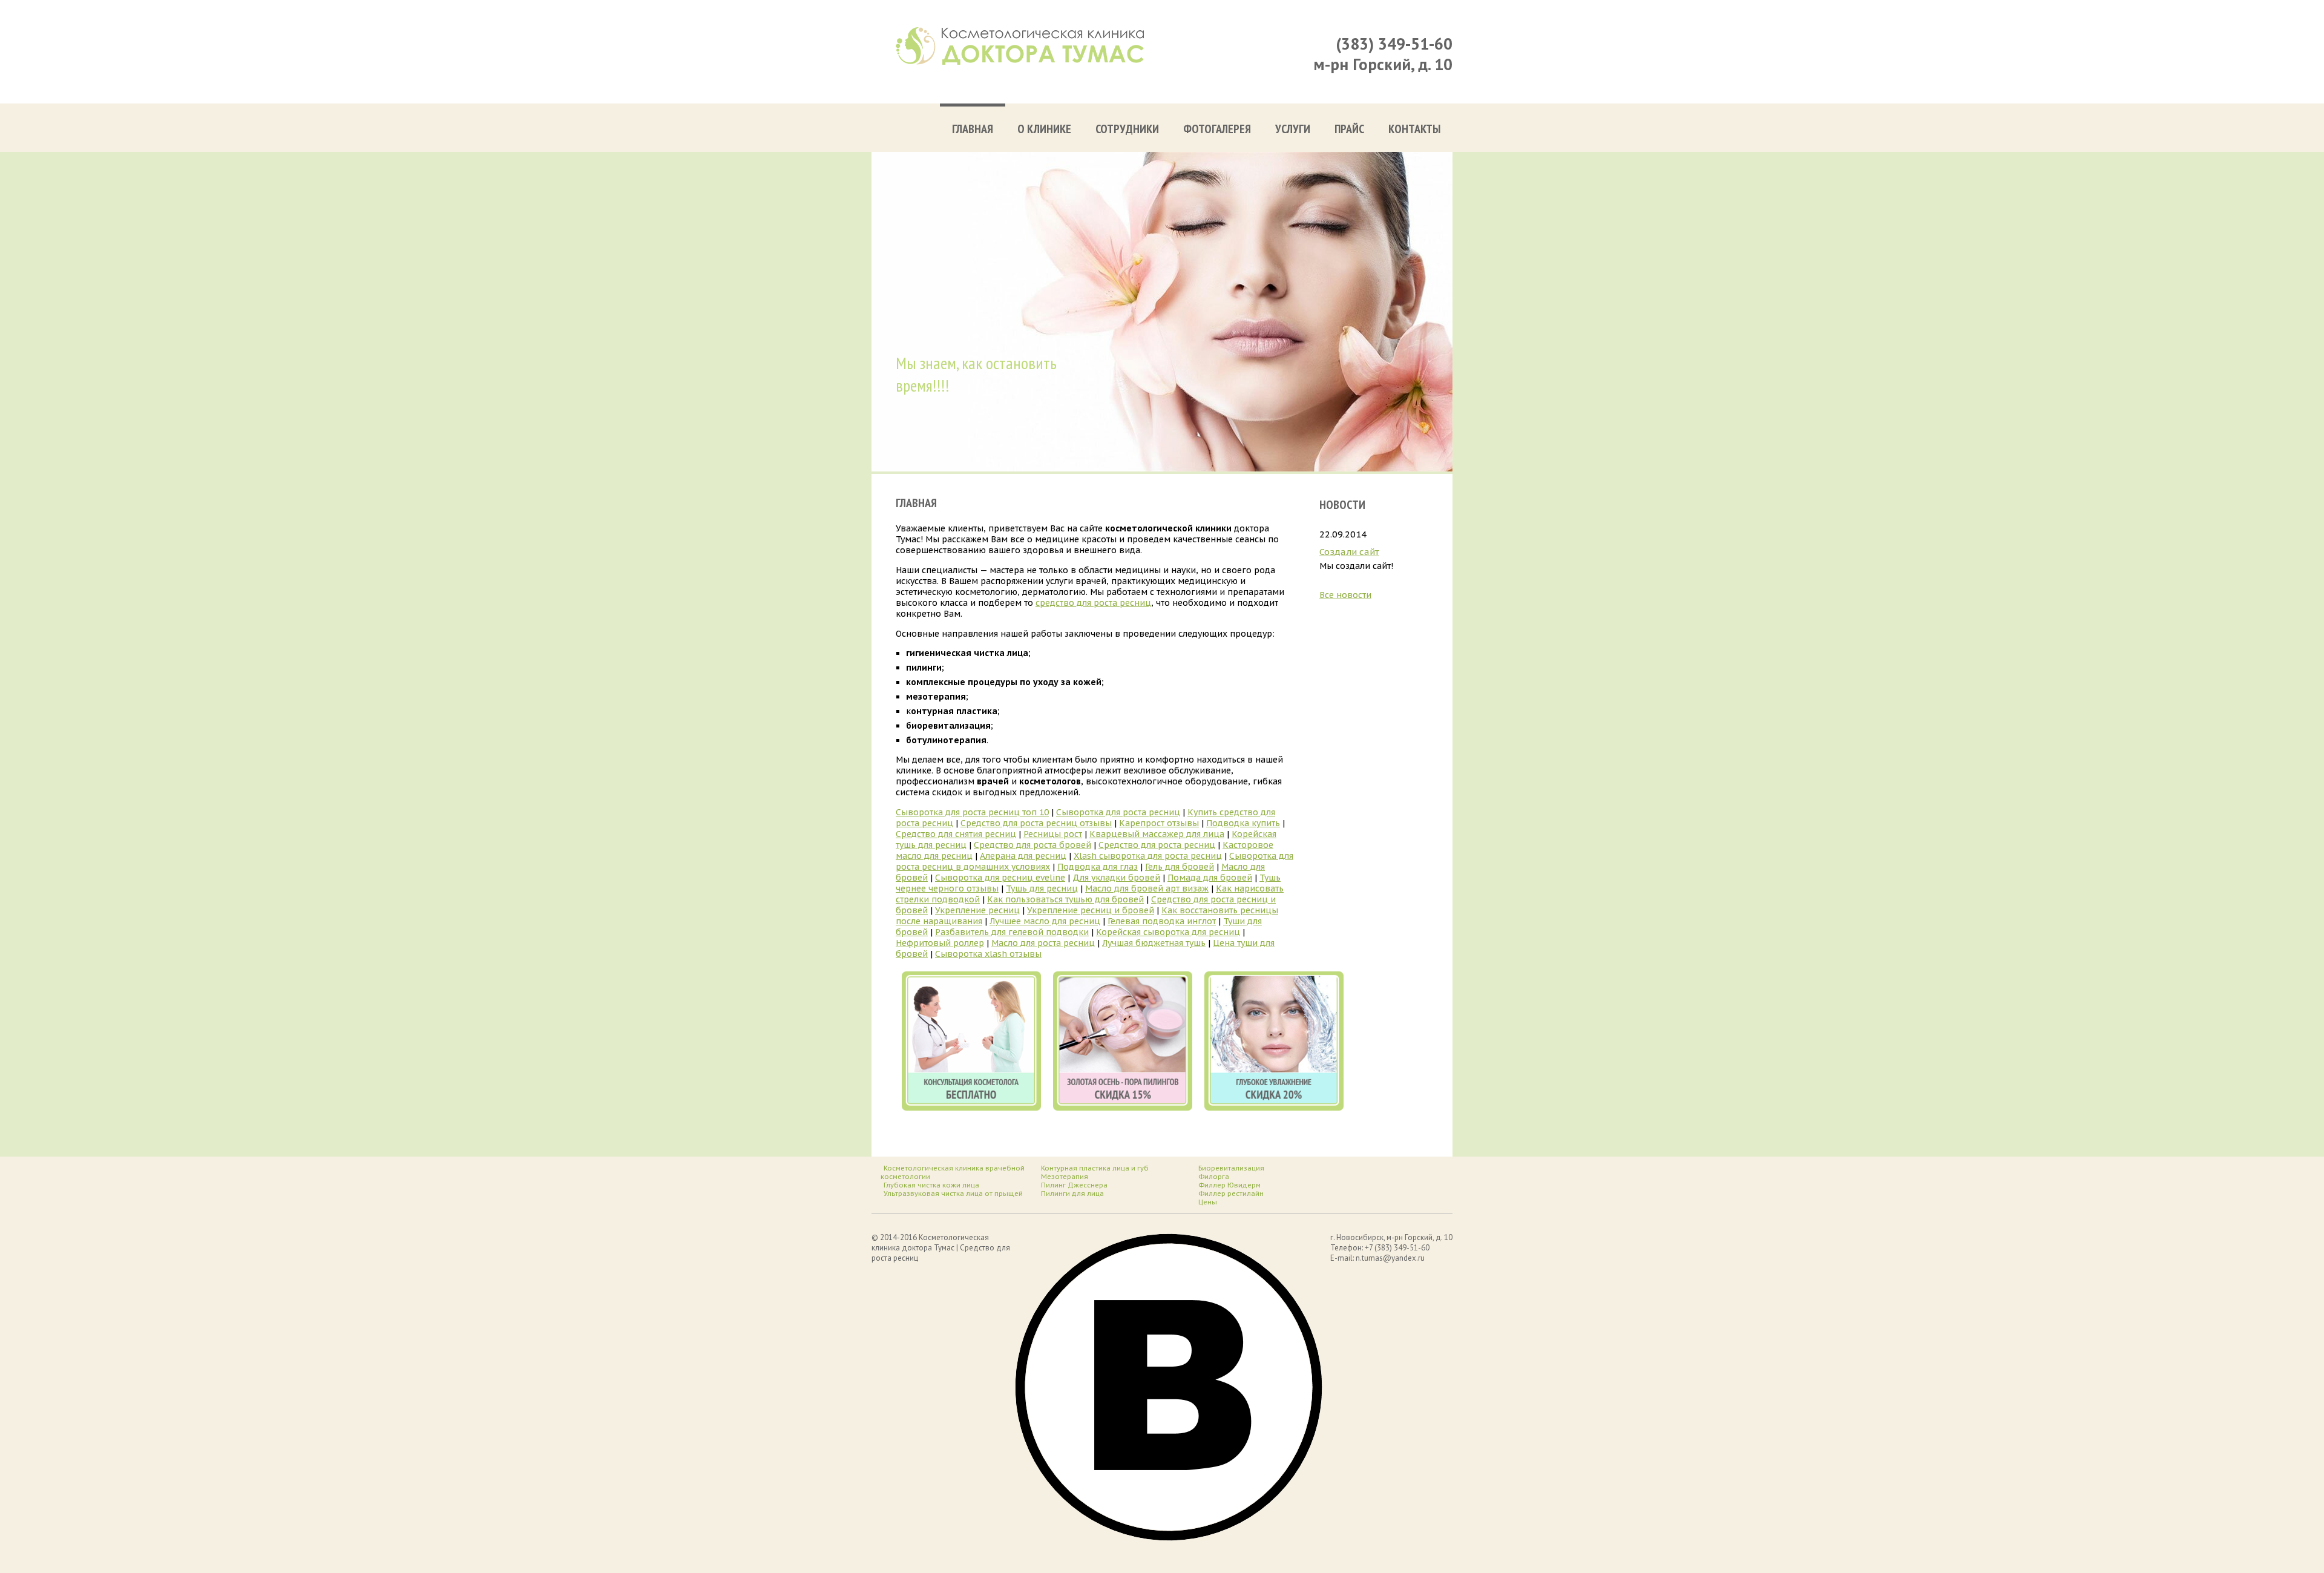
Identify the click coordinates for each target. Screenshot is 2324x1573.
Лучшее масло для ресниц (1045, 921)
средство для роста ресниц (1093, 603)
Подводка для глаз (1098, 867)
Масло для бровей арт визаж (1147, 888)
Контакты (1414, 129)
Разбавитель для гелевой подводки (1012, 932)
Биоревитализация (1231, 1168)
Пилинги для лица (1072, 1194)
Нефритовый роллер (940, 943)
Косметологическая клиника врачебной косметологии (953, 1172)
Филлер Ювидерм (1229, 1185)
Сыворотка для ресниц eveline (1000, 878)
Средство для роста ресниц (1157, 845)
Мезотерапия (1065, 1177)
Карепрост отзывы (1159, 823)
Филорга (1214, 1177)
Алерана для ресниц (1023, 856)
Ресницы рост (1053, 834)
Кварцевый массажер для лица (1157, 834)
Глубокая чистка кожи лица (931, 1185)
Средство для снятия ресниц (956, 834)
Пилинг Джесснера (1074, 1185)
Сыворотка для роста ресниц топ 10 (972, 812)
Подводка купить (1243, 823)
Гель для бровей (1180, 867)
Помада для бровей (1210, 878)
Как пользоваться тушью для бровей (1065, 899)
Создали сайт (1349, 552)
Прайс (1349, 129)
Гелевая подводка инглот (1162, 921)
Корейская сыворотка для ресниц (1168, 932)
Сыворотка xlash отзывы (988, 954)
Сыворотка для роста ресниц (1118, 812)
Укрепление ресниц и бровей (1091, 910)
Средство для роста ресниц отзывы (1036, 823)
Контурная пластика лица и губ (1095, 1168)
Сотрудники (1127, 129)
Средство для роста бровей (1032, 845)
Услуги (1293, 129)
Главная (973, 129)
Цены (1208, 1202)
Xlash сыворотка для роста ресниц (1148, 856)
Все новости (1345, 595)
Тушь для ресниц (1042, 888)
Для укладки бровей (1116, 878)
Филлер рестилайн (1231, 1194)
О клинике (1044, 129)
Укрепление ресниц (977, 910)
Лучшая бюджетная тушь (1154, 943)
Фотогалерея (1217, 129)
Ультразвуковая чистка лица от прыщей (953, 1194)
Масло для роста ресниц (1043, 943)
